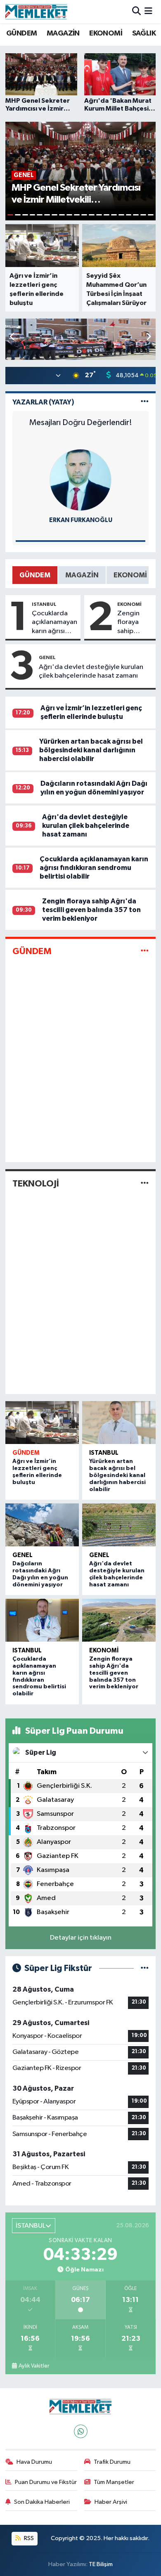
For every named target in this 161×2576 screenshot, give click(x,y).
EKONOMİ (106, 33)
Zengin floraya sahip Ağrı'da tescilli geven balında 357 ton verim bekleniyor (134, 623)
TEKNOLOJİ (36, 1184)
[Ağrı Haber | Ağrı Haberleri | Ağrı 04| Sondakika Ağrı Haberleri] (36, 12)
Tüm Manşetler (114, 2482)
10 (77, 215)
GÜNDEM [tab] (35, 575)
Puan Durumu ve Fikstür (46, 2482)
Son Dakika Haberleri (42, 2502)
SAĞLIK (144, 33)
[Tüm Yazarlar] (145, 402)
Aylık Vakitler (34, 2366)
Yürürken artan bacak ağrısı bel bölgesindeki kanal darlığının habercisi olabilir (91, 750)
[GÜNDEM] (145, 951)
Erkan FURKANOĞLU (81, 520)
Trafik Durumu (112, 2462)
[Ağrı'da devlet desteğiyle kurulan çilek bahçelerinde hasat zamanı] (119, 1525)
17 (129, 215)
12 (92, 215)
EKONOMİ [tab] (130, 575)
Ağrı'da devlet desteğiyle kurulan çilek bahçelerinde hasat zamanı (91, 671)
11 (84, 215)
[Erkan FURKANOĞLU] (80, 480)
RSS (28, 2538)
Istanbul (44, 604)
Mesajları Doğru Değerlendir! (81, 423)
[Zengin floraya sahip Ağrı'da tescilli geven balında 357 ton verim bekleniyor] (119, 1620)
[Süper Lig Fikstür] (145, 1968)
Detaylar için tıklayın (81, 1938)
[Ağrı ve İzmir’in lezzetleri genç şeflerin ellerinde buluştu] (42, 1423)
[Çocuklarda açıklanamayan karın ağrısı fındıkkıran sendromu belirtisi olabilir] (42, 1620)
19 (143, 215)
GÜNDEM (21, 33)
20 (151, 215)
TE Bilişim (101, 2564)
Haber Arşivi (111, 2502)
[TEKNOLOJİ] (145, 1183)
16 (121, 215)
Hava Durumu (34, 2462)
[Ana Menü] (148, 11)
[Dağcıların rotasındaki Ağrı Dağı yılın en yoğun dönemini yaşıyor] (42, 1525)
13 (99, 215)
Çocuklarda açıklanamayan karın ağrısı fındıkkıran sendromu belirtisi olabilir (54, 623)
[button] (148, 337)
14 (107, 215)
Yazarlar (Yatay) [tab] (43, 402)
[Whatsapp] (81, 2431)
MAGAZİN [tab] (82, 575)
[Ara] (136, 11)
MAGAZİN (63, 33)
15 (114, 215)
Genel (47, 657)
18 (136, 215)
